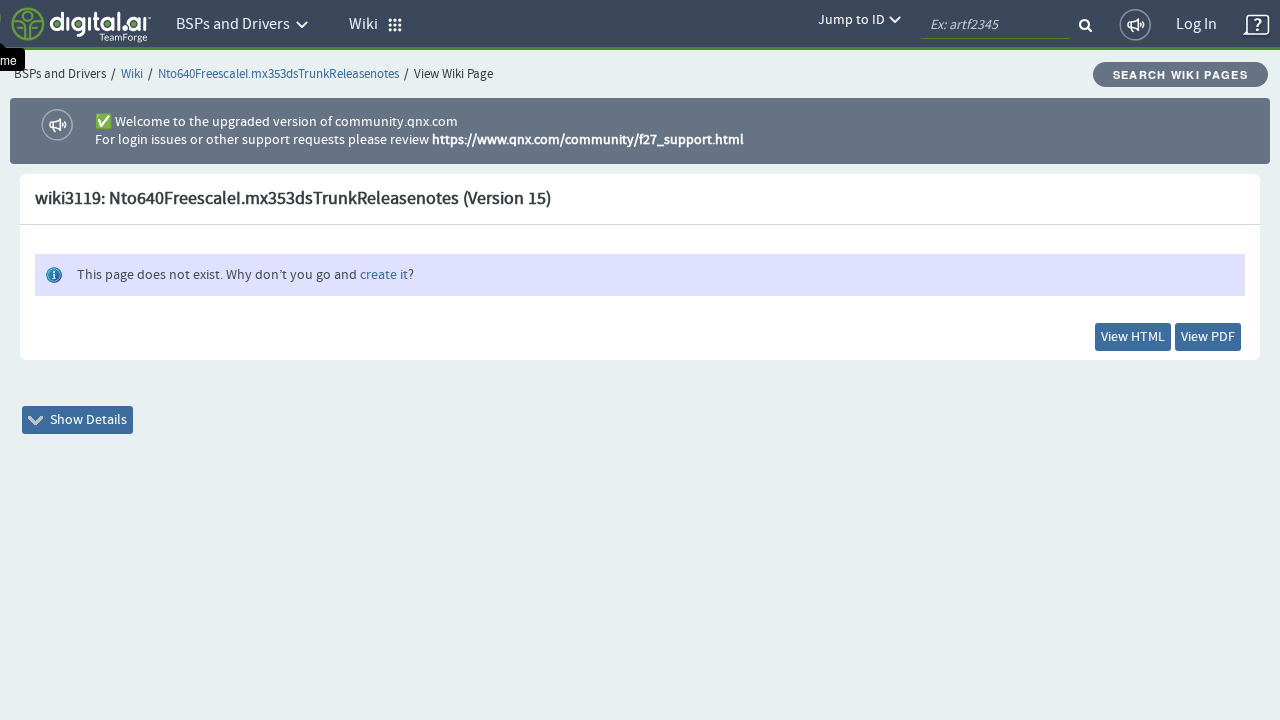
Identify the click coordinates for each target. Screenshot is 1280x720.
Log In (1196, 24)
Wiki (132, 74)
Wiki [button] (368, 24)
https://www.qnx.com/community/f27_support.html (588, 140)
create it (384, 275)
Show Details (87, 420)
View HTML (1133, 337)
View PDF (1208, 337)
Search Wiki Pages (1180, 74)
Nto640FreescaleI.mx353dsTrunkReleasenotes (278, 74)
